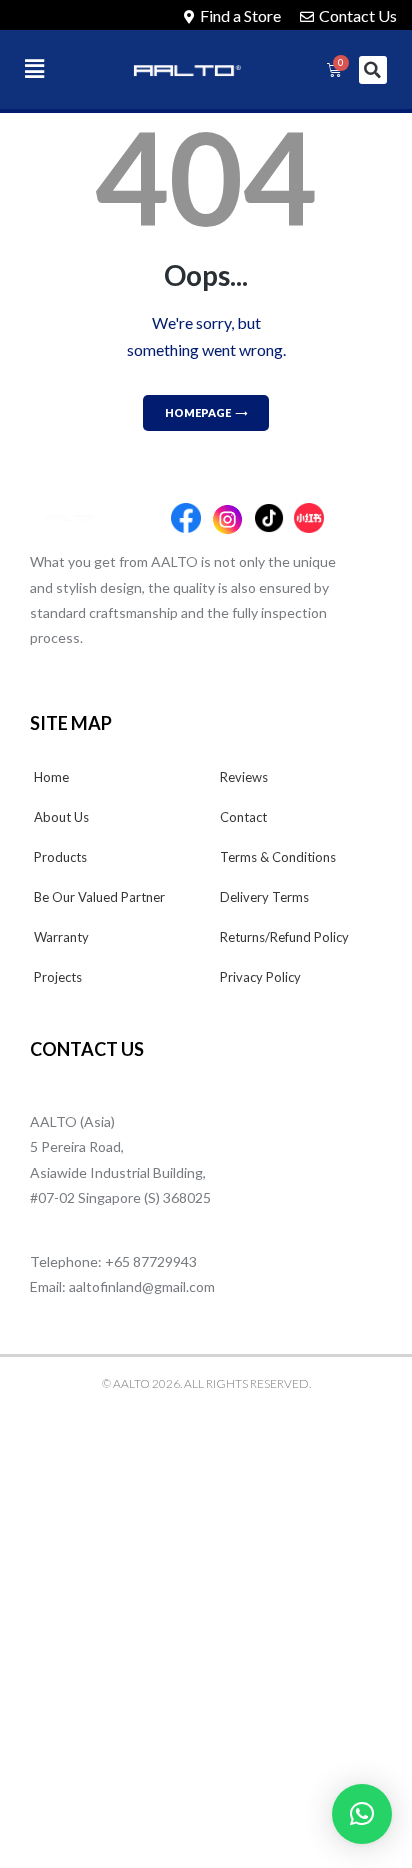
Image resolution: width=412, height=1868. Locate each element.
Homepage (198, 412)
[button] (53, 69)
